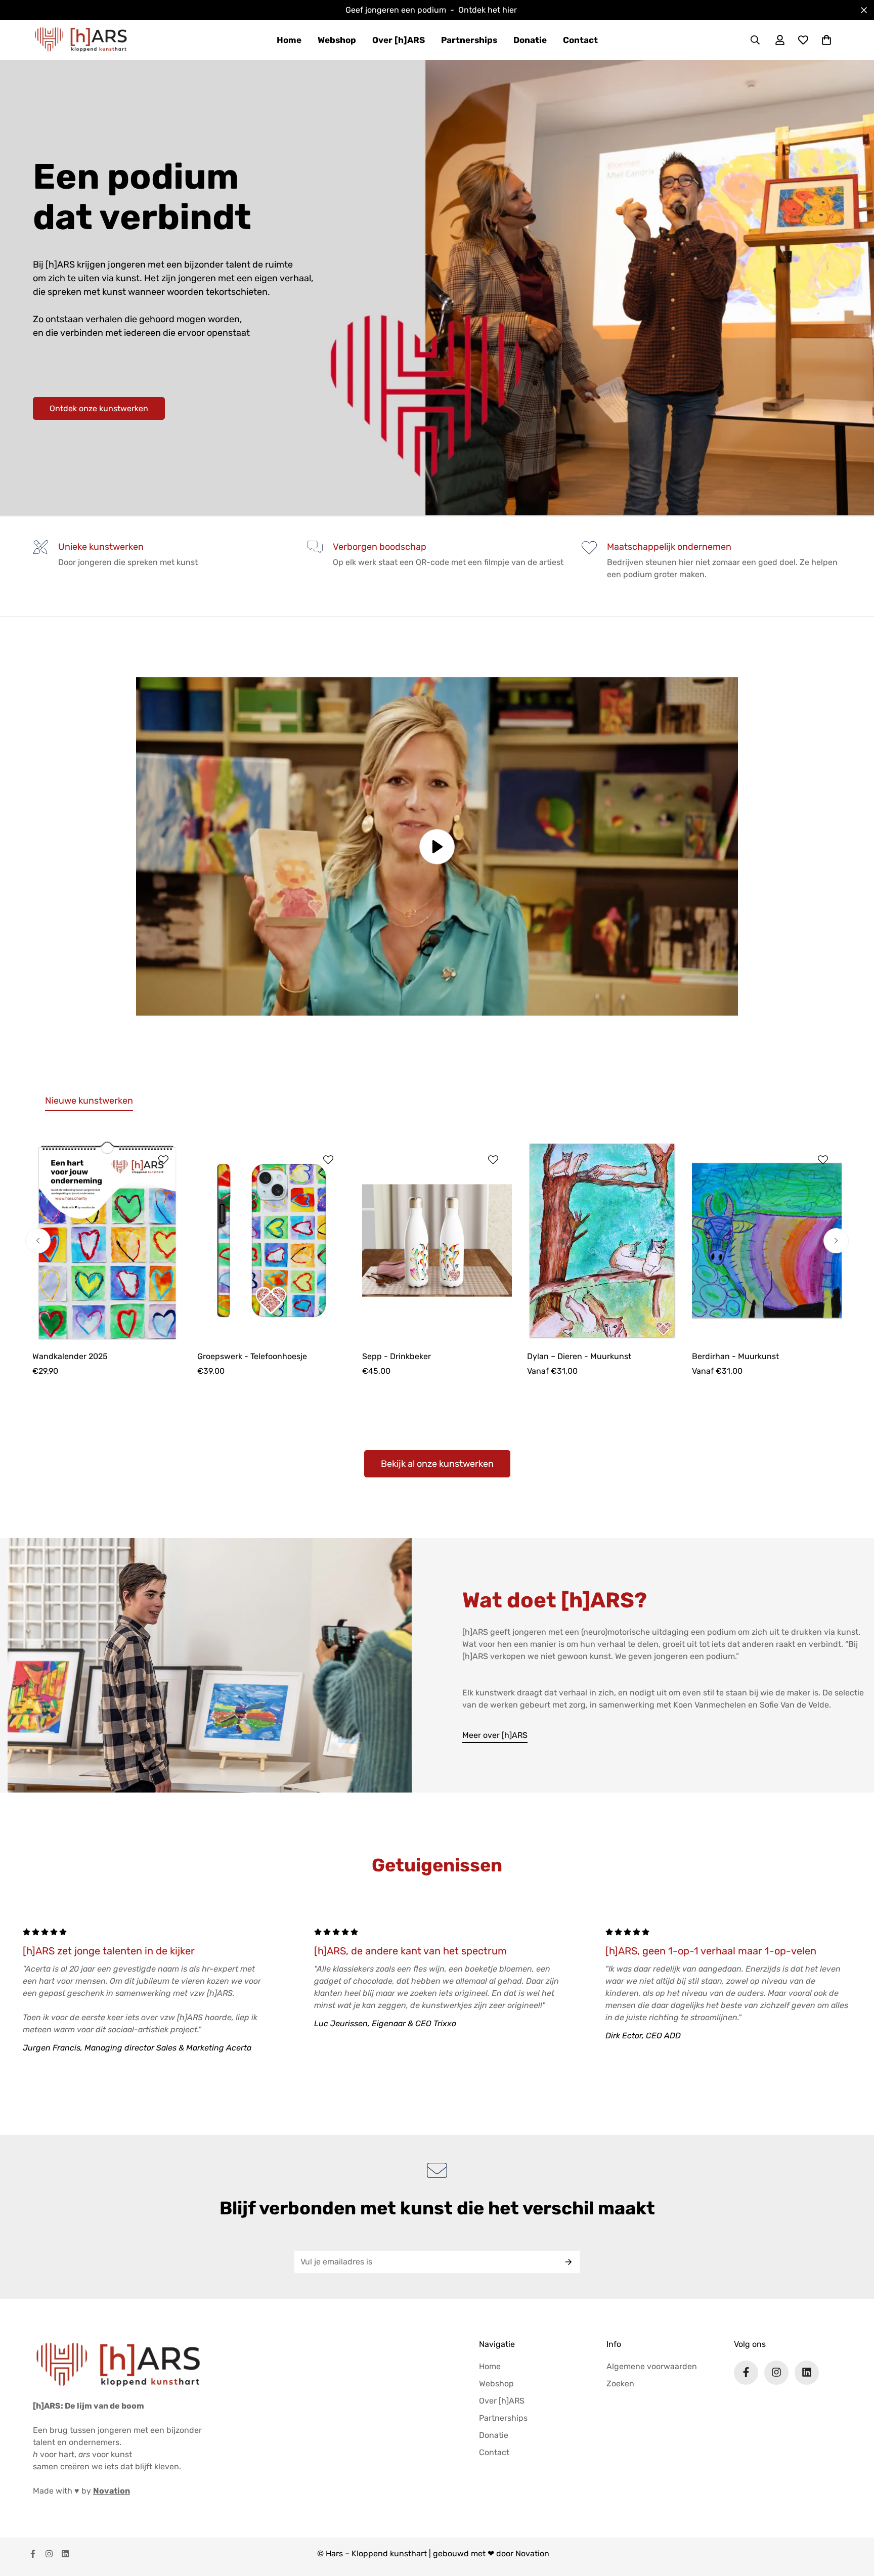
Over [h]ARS (399, 40)
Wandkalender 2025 (70, 1356)
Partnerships (469, 40)
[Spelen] (437, 846)
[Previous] (38, 1241)
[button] (826, 40)
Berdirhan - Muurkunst (735, 1356)
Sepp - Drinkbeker (397, 1356)
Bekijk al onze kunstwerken (437, 1464)
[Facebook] (746, 2372)
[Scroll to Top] (854, 2521)
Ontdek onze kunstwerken (99, 408)
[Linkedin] (807, 2372)
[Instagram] (776, 2372)
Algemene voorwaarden (652, 2366)
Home (289, 40)
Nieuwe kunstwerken (89, 1101)
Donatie (530, 40)
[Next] (836, 1241)
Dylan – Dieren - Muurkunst (579, 1356)
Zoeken (620, 2383)
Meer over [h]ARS (495, 1735)
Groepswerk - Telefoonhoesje (252, 1356)
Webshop (337, 40)
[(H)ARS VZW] (81, 40)
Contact (580, 40)
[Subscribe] (569, 2262)
